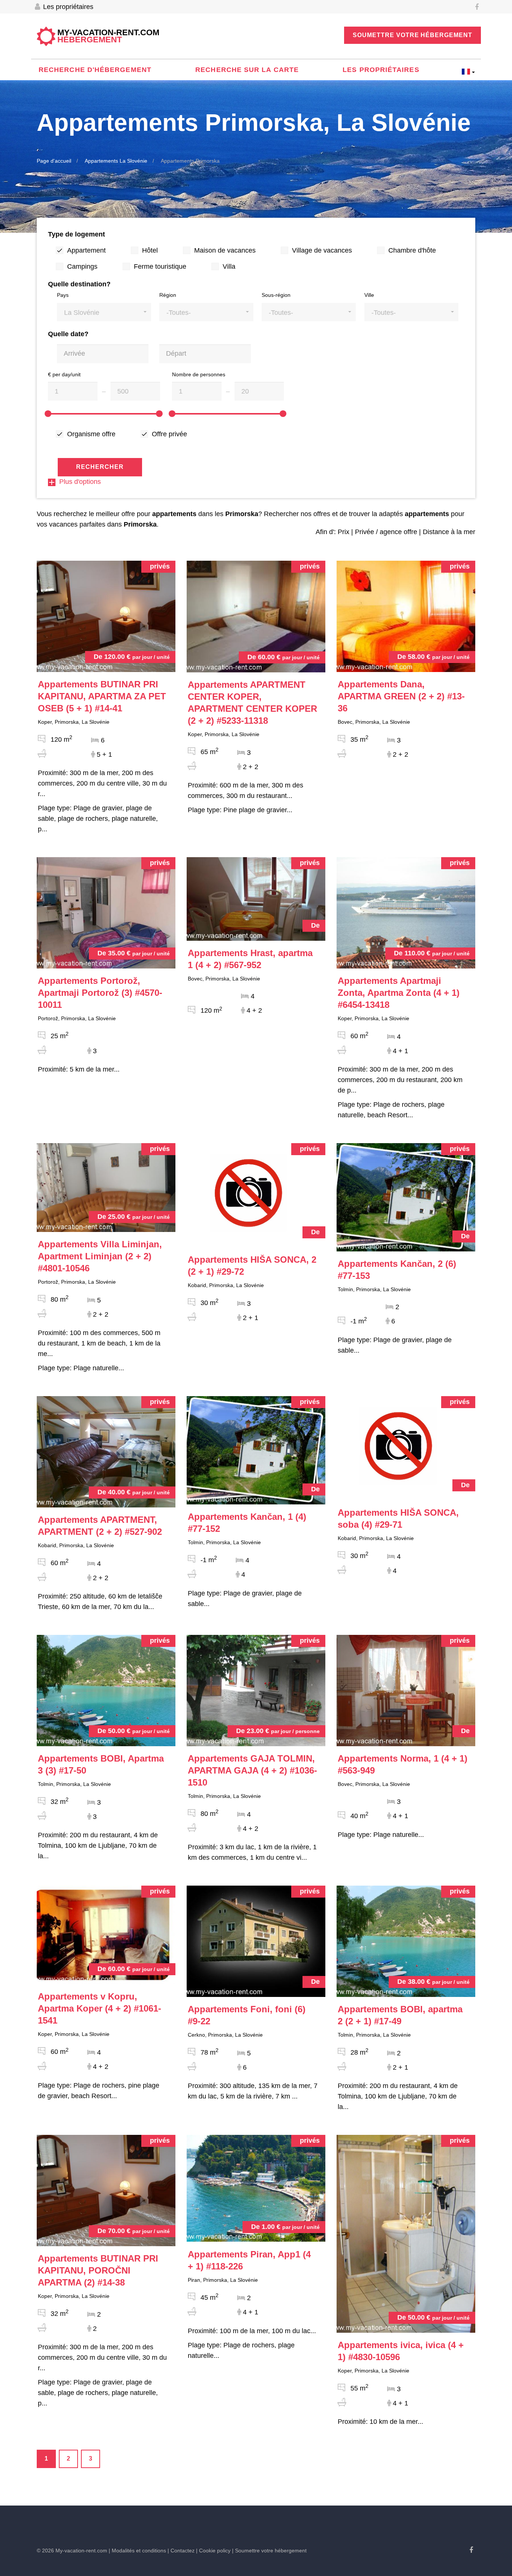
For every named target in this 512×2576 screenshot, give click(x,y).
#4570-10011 (100, 993)
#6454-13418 (399, 993)
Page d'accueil (54, 161)
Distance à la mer (449, 532)
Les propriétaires (67, 7)
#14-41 (102, 696)
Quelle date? (68, 334)
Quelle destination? (79, 284)
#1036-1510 (252, 1770)
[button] (104, 312)
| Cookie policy (213, 2551)
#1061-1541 (100, 2008)
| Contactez (181, 2551)
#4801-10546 (100, 1256)
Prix (344, 532)
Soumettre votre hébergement (412, 35)
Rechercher (100, 467)
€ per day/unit (64, 374)
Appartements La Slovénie (116, 161)
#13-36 (401, 696)
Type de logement (76, 234)
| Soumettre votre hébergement (269, 2551)
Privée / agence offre (386, 532)
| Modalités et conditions (137, 2551)
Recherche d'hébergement (95, 70)
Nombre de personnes (199, 374)
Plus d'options (80, 482)
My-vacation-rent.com (108, 36)
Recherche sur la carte (247, 70)
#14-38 (98, 2270)
